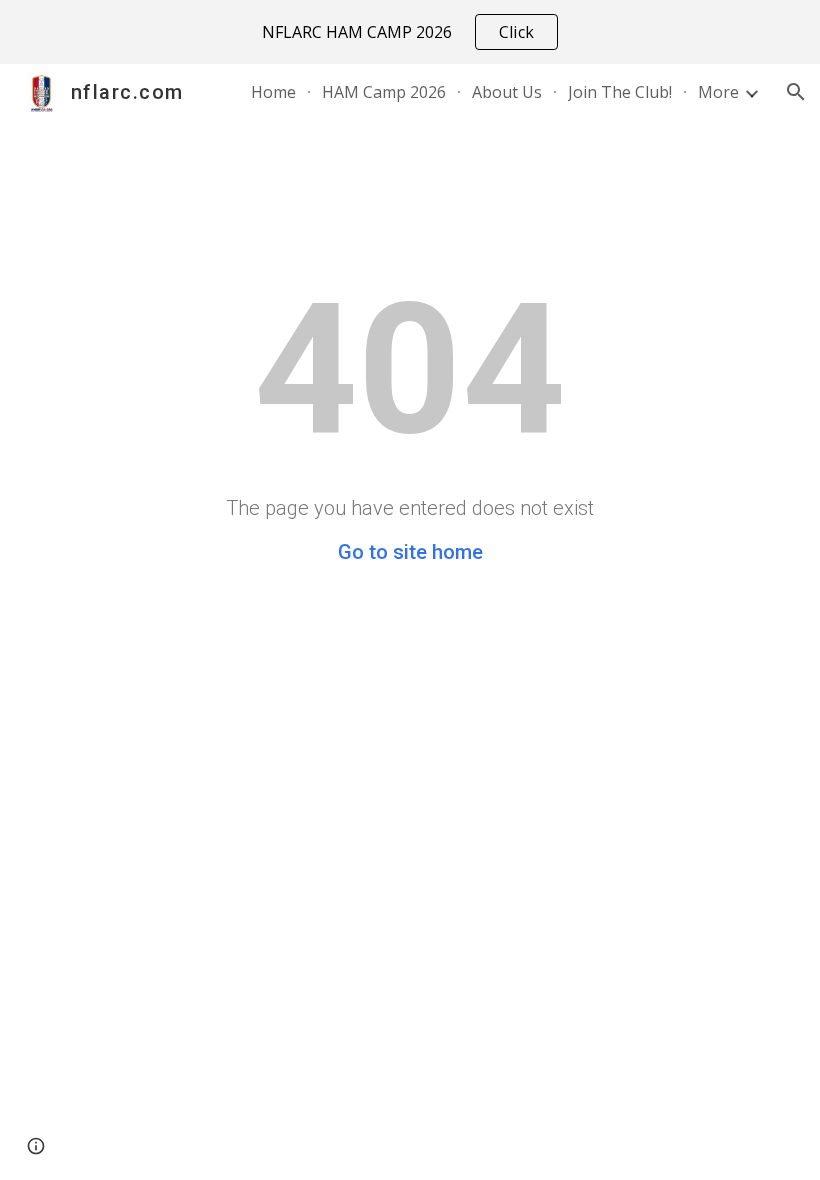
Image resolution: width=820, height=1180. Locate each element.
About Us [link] (507, 92)
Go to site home (410, 552)
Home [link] (273, 92)
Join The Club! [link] (620, 92)
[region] (410, 32)
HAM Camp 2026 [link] (384, 92)
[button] (796, 92)
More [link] (718, 92)
